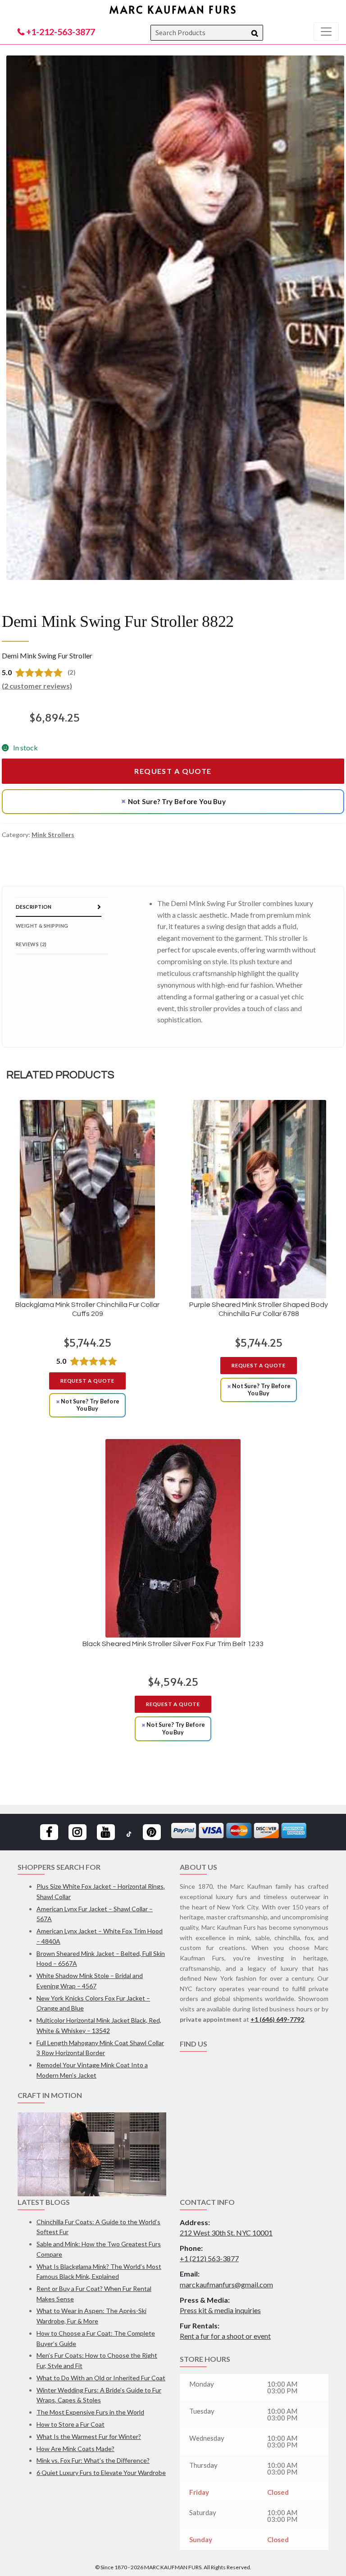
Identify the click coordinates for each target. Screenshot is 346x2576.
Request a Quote (173, 771)
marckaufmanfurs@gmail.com (226, 2284)
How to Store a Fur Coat (71, 2424)
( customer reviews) (37, 686)
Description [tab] (34, 907)
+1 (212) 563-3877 (209, 2258)
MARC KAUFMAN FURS (173, 9)
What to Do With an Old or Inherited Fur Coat (101, 2378)
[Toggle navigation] (326, 32)
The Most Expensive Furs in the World (90, 2412)
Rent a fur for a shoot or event (225, 2336)
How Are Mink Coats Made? (75, 2449)
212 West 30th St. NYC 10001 (226, 2233)
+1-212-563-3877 (60, 32)
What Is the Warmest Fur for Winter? (89, 2436)
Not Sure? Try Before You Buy (173, 801)
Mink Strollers (53, 835)
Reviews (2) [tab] (31, 944)
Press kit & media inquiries (220, 2310)
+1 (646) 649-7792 (277, 2019)
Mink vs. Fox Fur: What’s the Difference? (93, 2460)
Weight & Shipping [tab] (42, 926)
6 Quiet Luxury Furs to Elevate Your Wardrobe (101, 2472)
